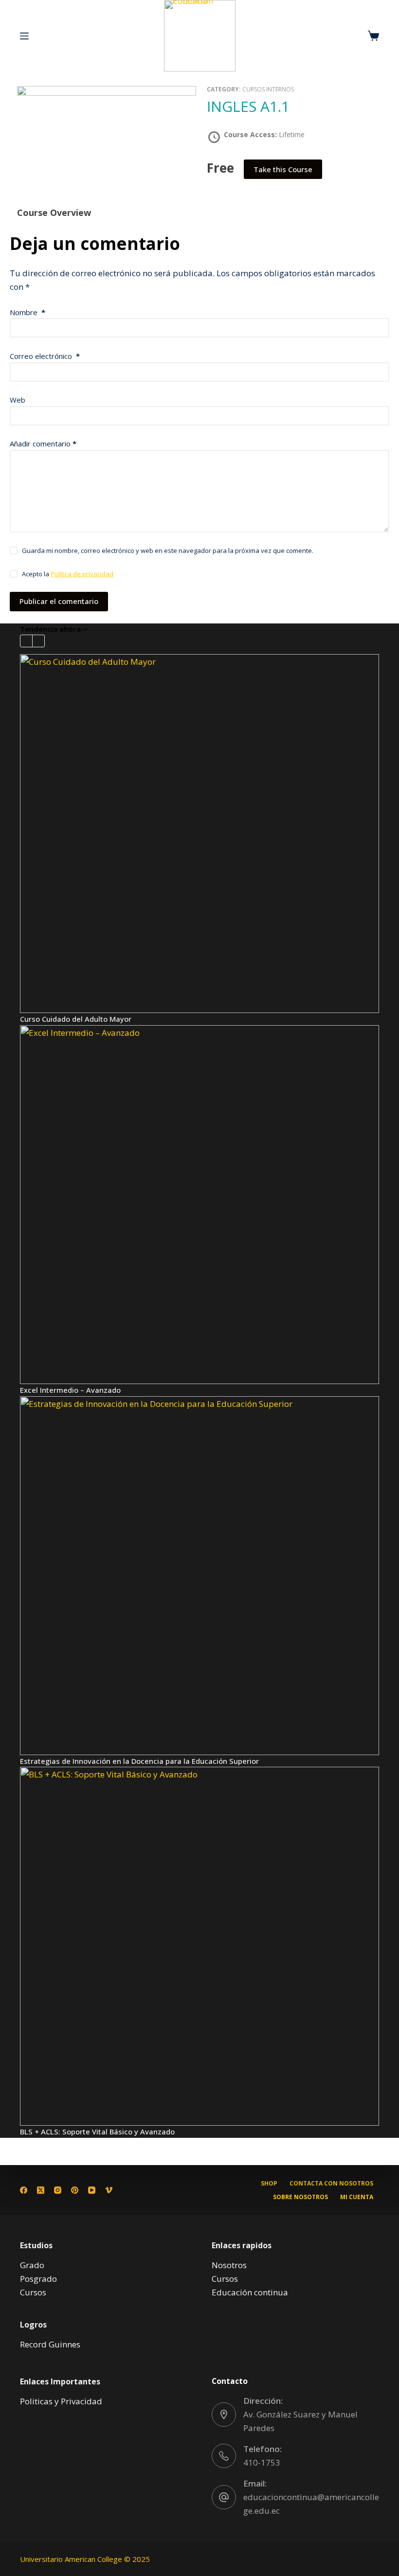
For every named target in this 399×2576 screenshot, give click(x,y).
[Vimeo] (109, 2190)
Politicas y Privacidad (61, 2401)
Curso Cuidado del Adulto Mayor (76, 1019)
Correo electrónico (45, 356)
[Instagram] (58, 2190)
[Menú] (24, 36)
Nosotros (229, 2265)
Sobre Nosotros (300, 2197)
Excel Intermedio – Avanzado (70, 1390)
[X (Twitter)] (41, 2190)
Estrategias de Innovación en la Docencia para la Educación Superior (139, 1761)
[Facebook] (24, 2190)
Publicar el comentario (59, 601)
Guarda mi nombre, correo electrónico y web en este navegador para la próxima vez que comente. (168, 551)
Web (18, 400)
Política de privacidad (82, 574)
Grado (32, 2265)
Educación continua (250, 2292)
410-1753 (262, 2462)
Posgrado (38, 2279)
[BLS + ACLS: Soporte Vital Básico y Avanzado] (199, 1946)
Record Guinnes (50, 2344)
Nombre (27, 312)
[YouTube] (92, 2190)
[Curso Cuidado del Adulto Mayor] (199, 834)
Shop (269, 2184)
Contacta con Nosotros (331, 2184)
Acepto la (68, 574)
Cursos (33, 2292)
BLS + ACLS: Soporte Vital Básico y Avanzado (97, 2132)
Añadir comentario (43, 444)
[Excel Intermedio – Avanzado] (199, 1205)
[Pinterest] (75, 2190)
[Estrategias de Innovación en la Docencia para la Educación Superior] (199, 1576)
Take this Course (283, 169)
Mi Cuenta (357, 2197)
